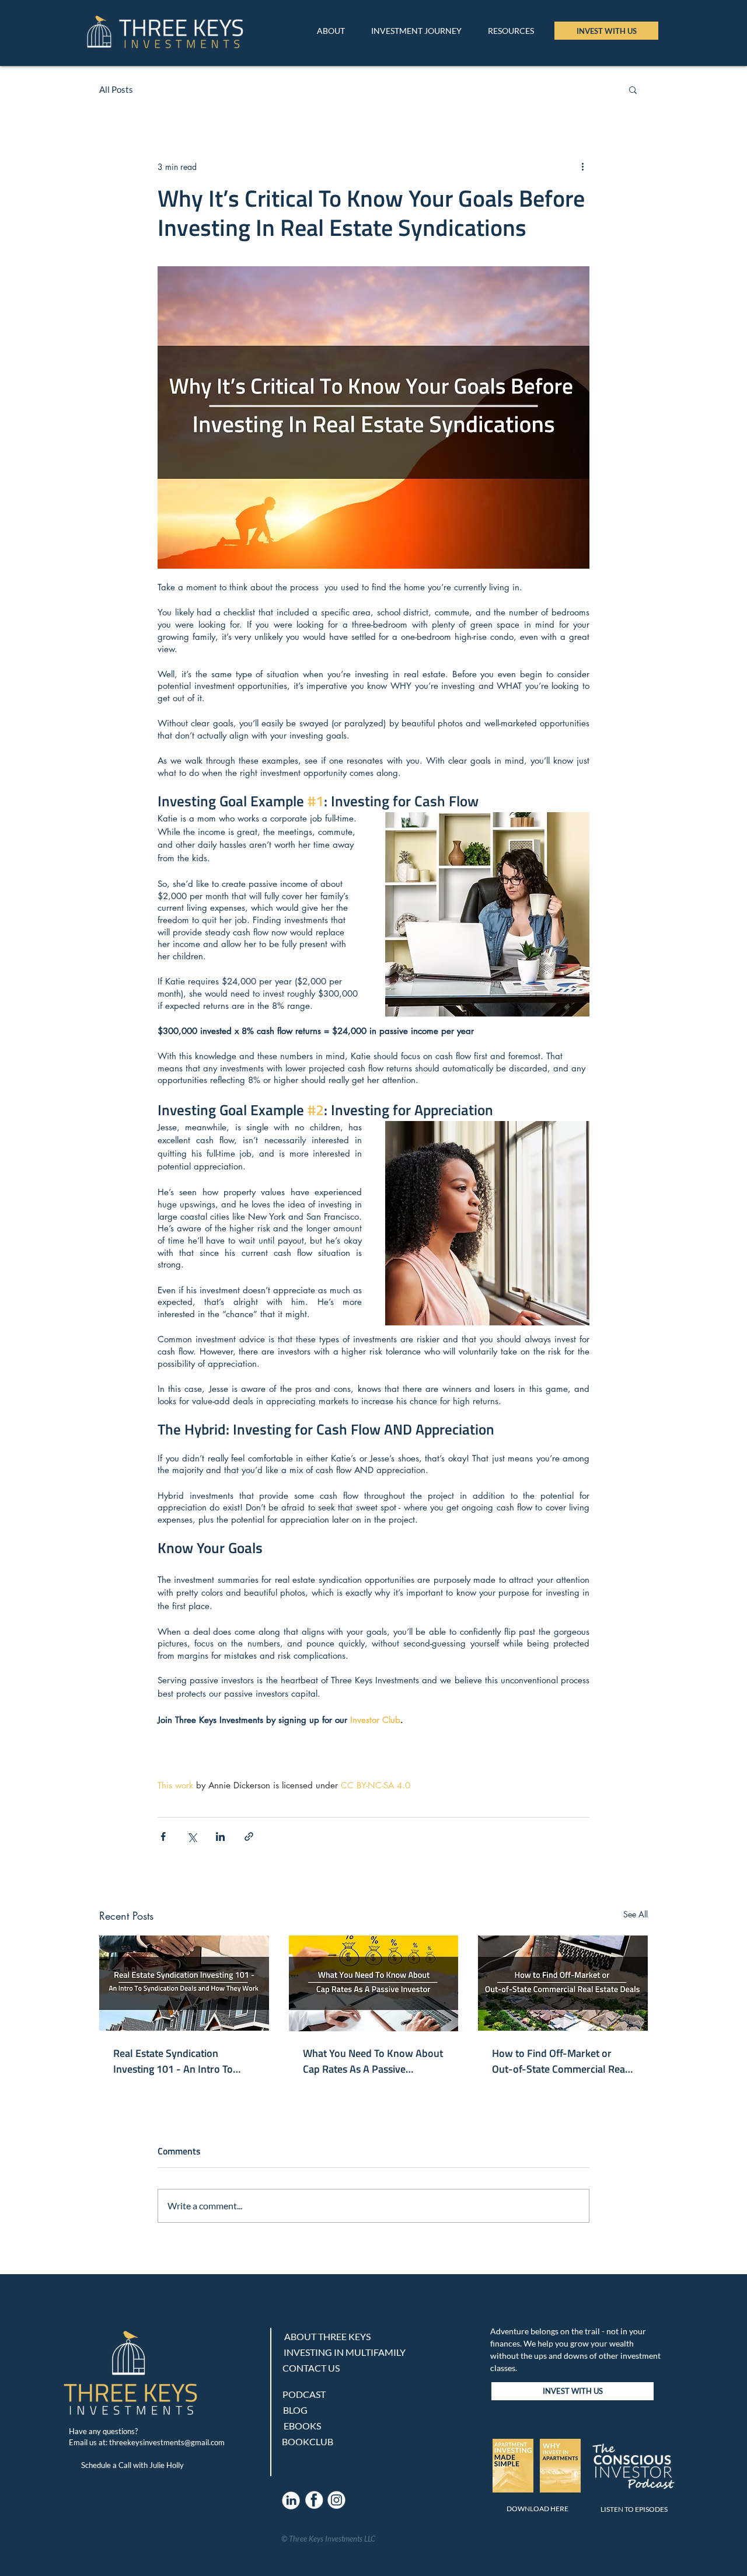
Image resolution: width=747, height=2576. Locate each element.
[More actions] (582, 166)
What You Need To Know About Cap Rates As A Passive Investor (373, 2061)
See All (636, 1914)
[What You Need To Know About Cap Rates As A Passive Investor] (374, 1983)
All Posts (116, 89)
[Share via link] (249, 1837)
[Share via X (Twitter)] (192, 1837)
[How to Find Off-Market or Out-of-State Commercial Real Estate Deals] (563, 1983)
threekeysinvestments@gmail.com (167, 2442)
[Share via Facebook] (163, 1837)
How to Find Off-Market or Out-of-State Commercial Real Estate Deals (560, 2061)
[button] (511, 31)
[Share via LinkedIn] (220, 1837)
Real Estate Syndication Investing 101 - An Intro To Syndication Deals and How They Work (174, 2061)
